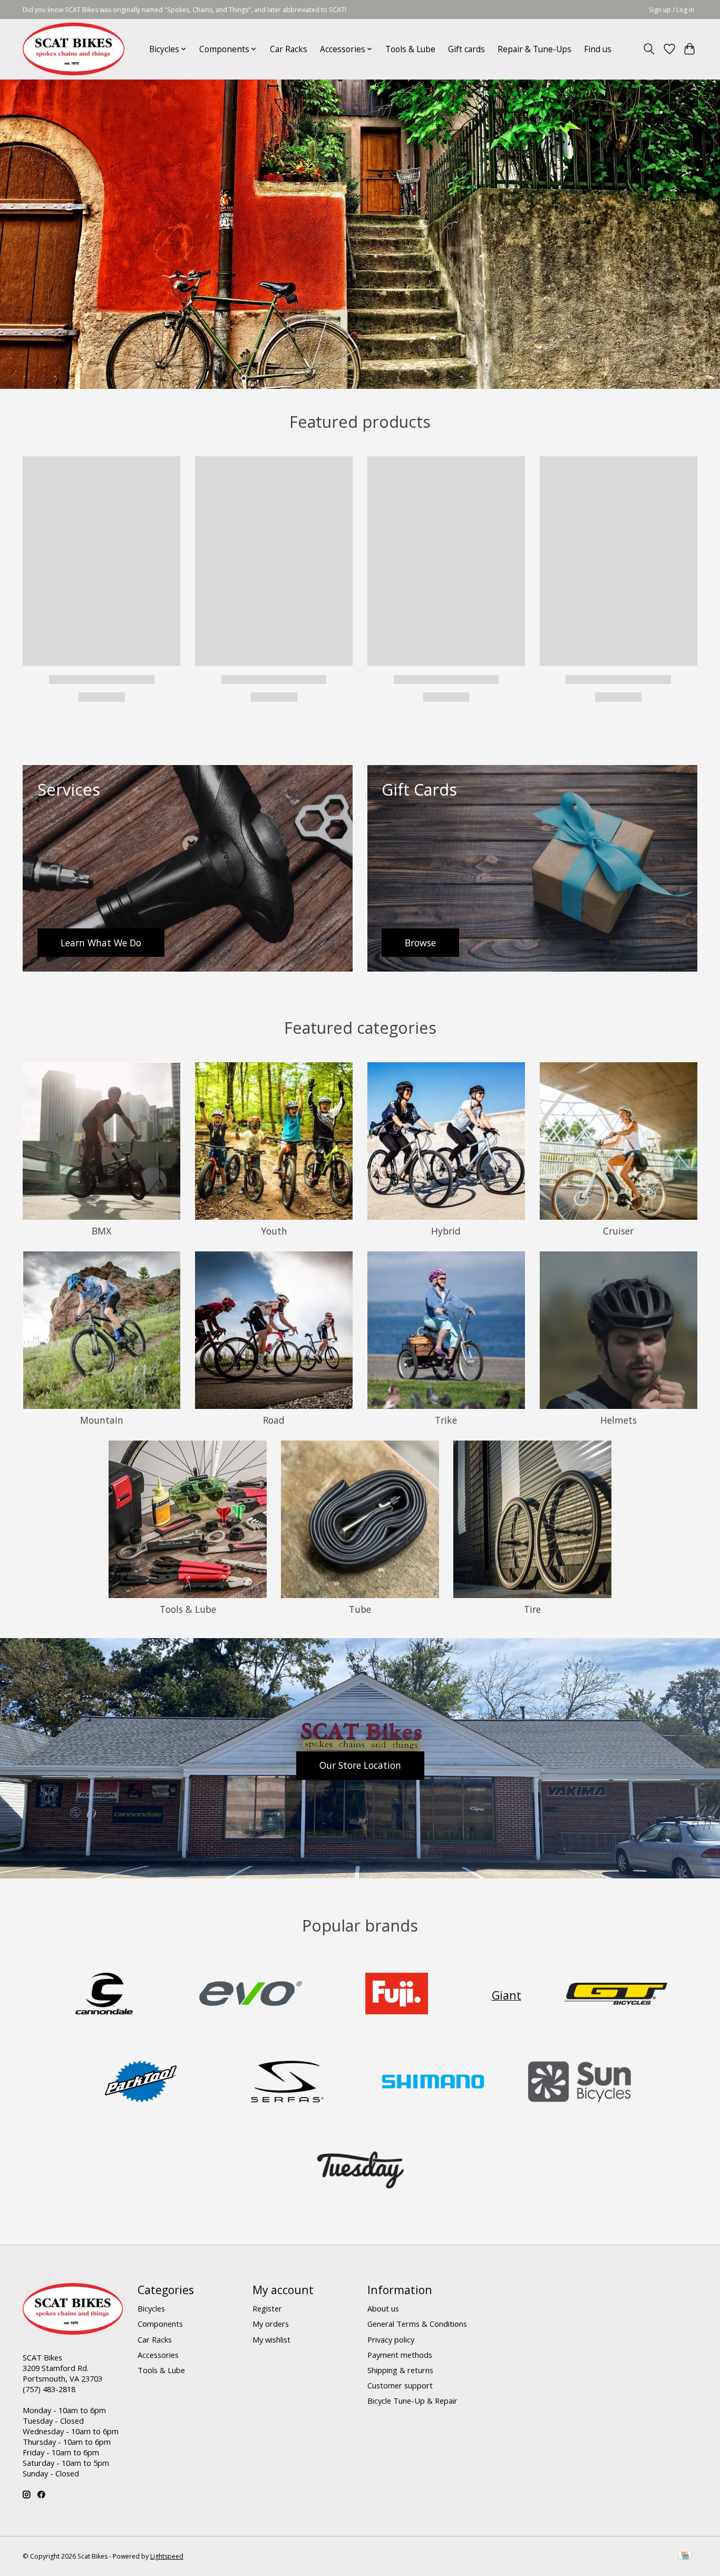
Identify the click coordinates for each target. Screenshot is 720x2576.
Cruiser (618, 1231)
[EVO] (250, 1995)
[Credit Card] (685, 2557)
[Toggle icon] (649, 49)
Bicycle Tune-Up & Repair (412, 2401)
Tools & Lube (410, 49)
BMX (101, 1231)
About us (383, 2308)
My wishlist (271, 2339)
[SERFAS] (287, 2083)
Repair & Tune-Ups (534, 49)
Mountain (102, 1420)
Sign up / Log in (672, 10)
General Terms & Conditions (417, 2324)
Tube (360, 1609)
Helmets (619, 1420)
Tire (532, 1609)
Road (274, 1420)
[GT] (616, 1995)
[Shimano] (433, 2083)
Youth (274, 1231)
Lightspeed (167, 2556)
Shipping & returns (400, 2370)
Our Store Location (360, 1765)
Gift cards (466, 49)
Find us (598, 49)
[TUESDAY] (360, 2171)
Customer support (400, 2385)
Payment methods (400, 2355)
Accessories (158, 2355)
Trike (446, 1420)
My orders (271, 2324)
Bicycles (151, 2308)
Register (267, 2308)
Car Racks (289, 49)
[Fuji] (397, 1995)
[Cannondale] (104, 1995)
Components (160, 2324)
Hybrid (446, 1231)
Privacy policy (391, 2339)
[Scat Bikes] (74, 49)
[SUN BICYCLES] (579, 2083)
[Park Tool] (141, 2083)
